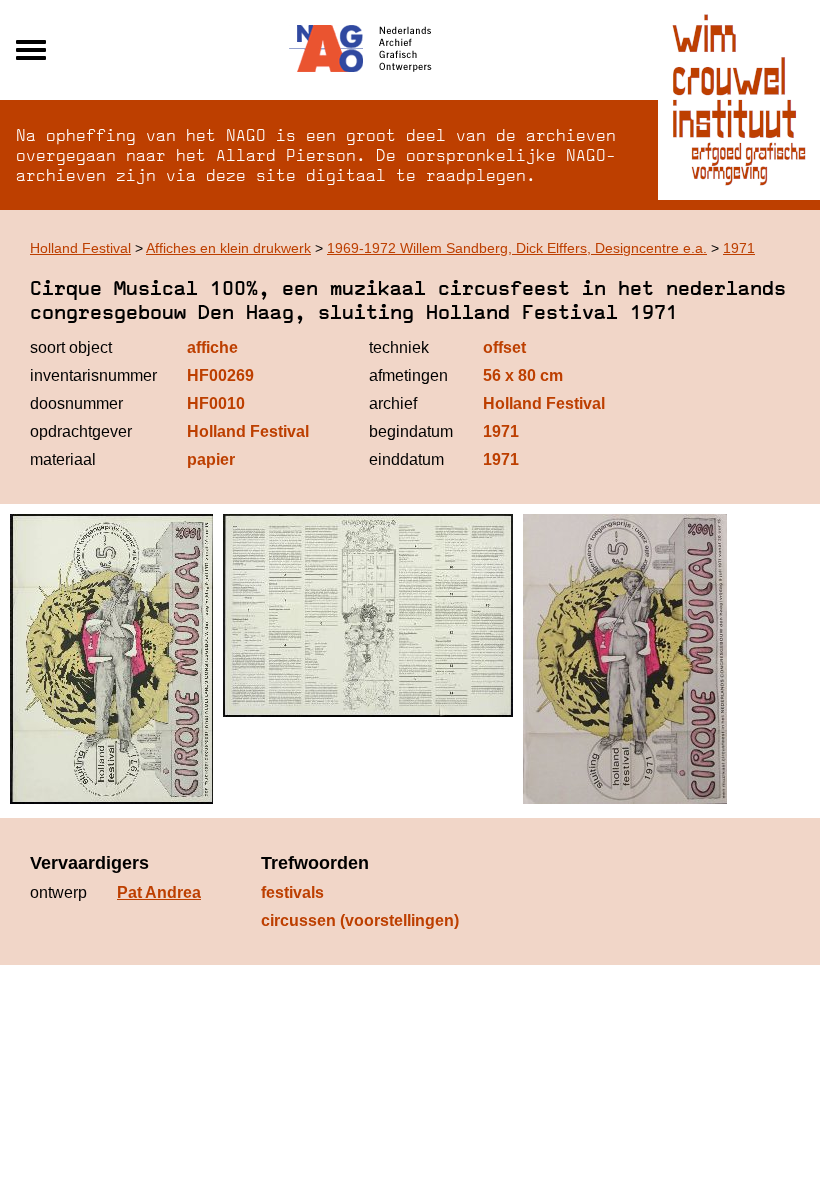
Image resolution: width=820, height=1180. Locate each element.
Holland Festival (80, 248)
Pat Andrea (159, 892)
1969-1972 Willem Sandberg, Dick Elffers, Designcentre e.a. (517, 248)
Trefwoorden (315, 863)
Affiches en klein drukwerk (228, 248)
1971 (739, 248)
